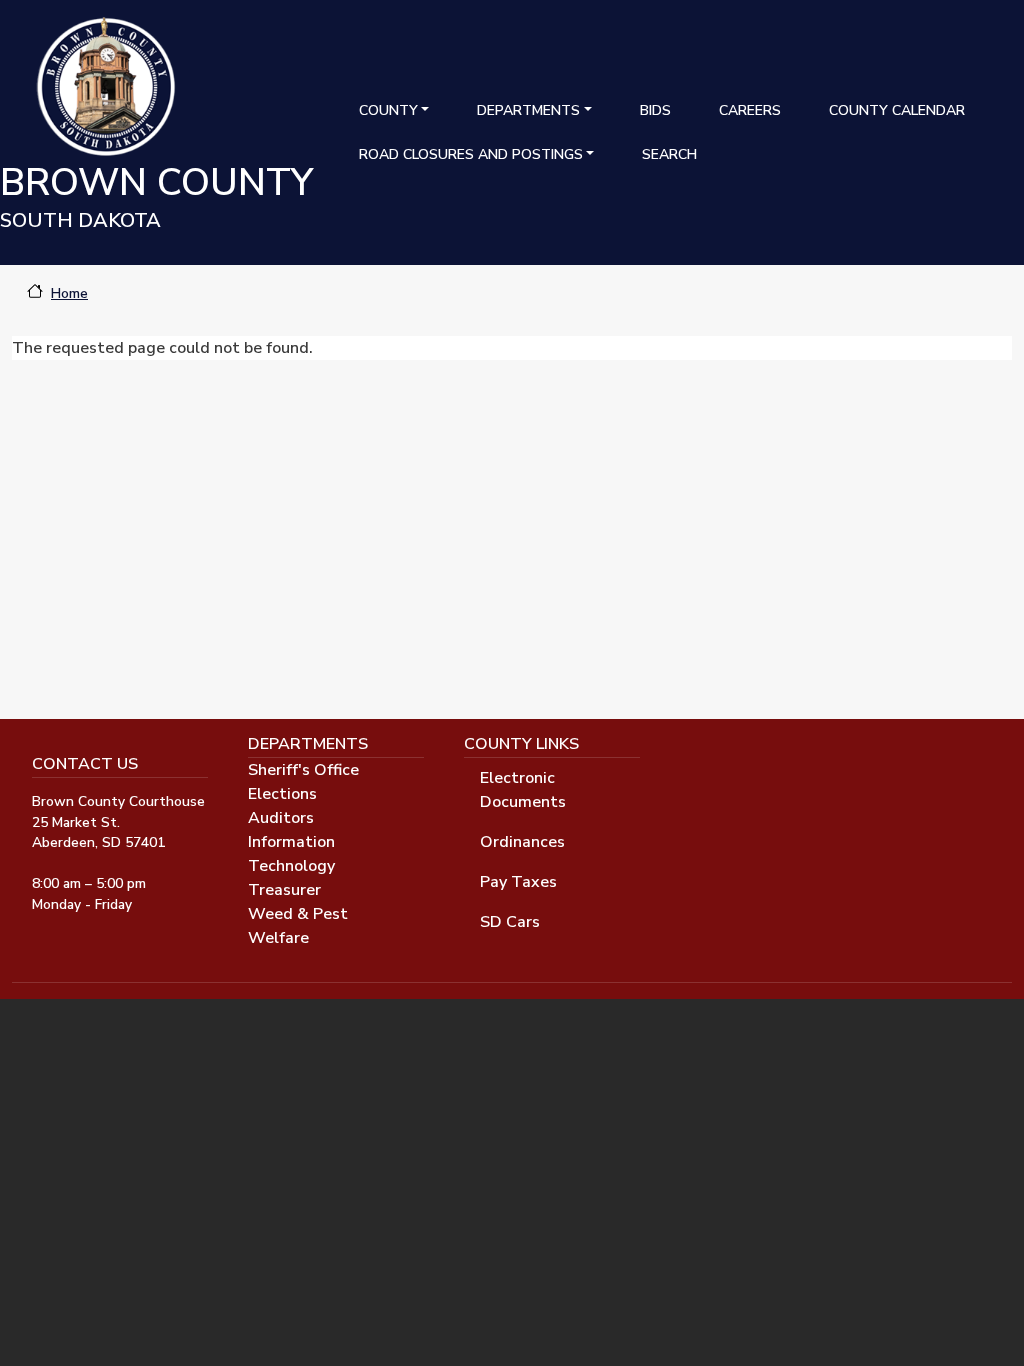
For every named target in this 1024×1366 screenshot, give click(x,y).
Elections (282, 794)
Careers (750, 110)
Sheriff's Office (303, 770)
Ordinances (522, 842)
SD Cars (510, 922)
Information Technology (291, 854)
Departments (528, 110)
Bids (655, 110)
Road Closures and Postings (471, 154)
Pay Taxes (518, 882)
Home (69, 293)
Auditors (281, 818)
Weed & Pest (298, 914)
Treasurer (284, 890)
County (388, 110)
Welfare (278, 938)
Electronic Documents (523, 790)
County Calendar (897, 110)
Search (669, 154)
